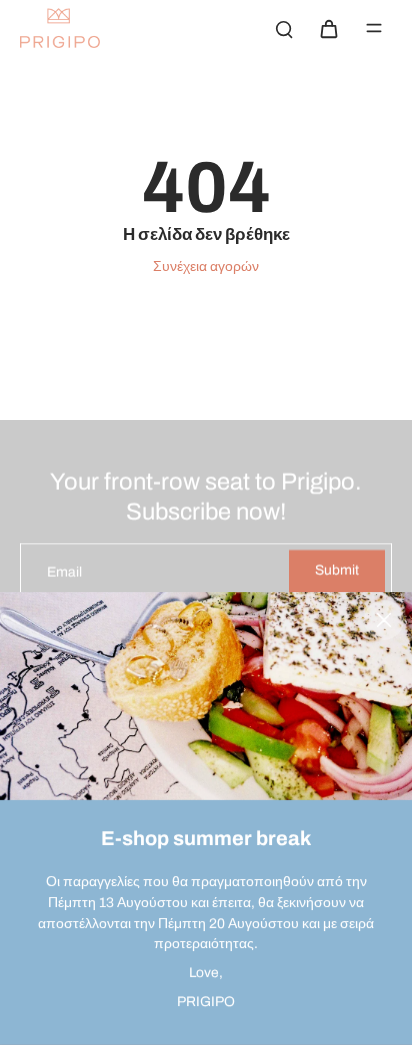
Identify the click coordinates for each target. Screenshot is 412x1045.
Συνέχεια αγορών (206, 266)
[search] (284, 28)
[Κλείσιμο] (384, 620)
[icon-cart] (328, 28)
